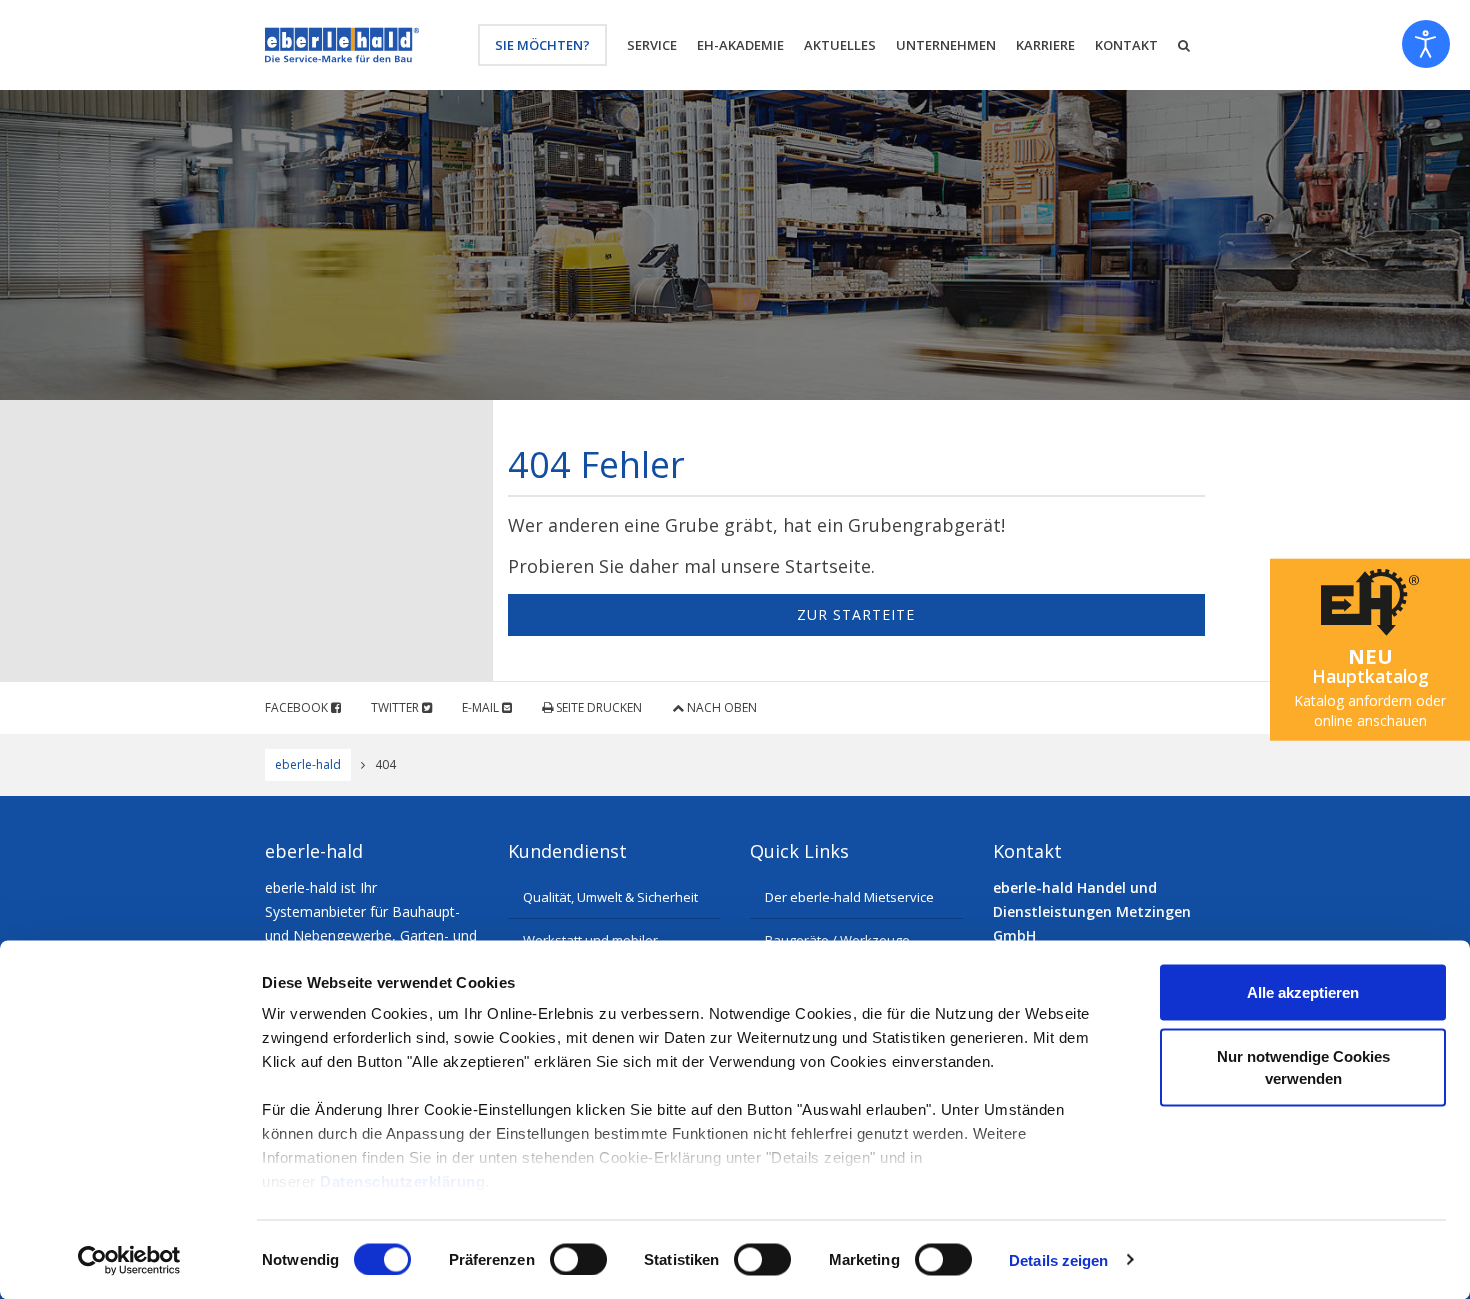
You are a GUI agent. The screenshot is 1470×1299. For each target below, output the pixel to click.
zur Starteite (856, 614)
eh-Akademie (740, 45)
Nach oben (720, 707)
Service (652, 45)
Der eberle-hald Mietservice (849, 897)
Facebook (298, 707)
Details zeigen (1058, 1259)
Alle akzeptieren (1303, 992)
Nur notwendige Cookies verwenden (1303, 1066)
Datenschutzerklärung (402, 1181)
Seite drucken (597, 707)
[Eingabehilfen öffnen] (1426, 44)
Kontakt (1126, 45)
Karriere (1045, 45)
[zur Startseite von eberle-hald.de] (342, 45)
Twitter (396, 707)
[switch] (578, 1259)
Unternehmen (946, 45)
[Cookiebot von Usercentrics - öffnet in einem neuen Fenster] (129, 1260)
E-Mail (482, 707)
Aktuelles (840, 45)
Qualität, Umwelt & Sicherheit (610, 897)
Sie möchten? (542, 45)
